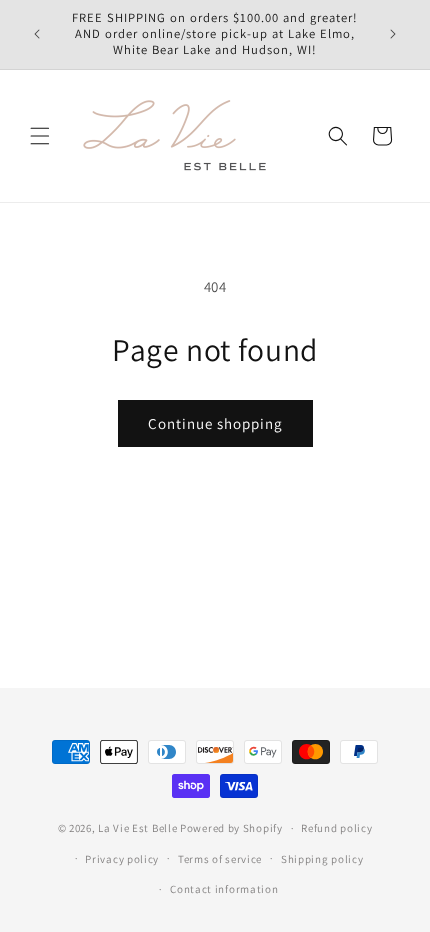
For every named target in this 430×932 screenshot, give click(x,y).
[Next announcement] (393, 34)
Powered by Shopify (231, 828)
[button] (40, 136)
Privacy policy (122, 859)
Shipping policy (322, 859)
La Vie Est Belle (137, 828)
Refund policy (336, 828)
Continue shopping (215, 423)
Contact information (224, 889)
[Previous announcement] (37, 34)
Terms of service (220, 859)
